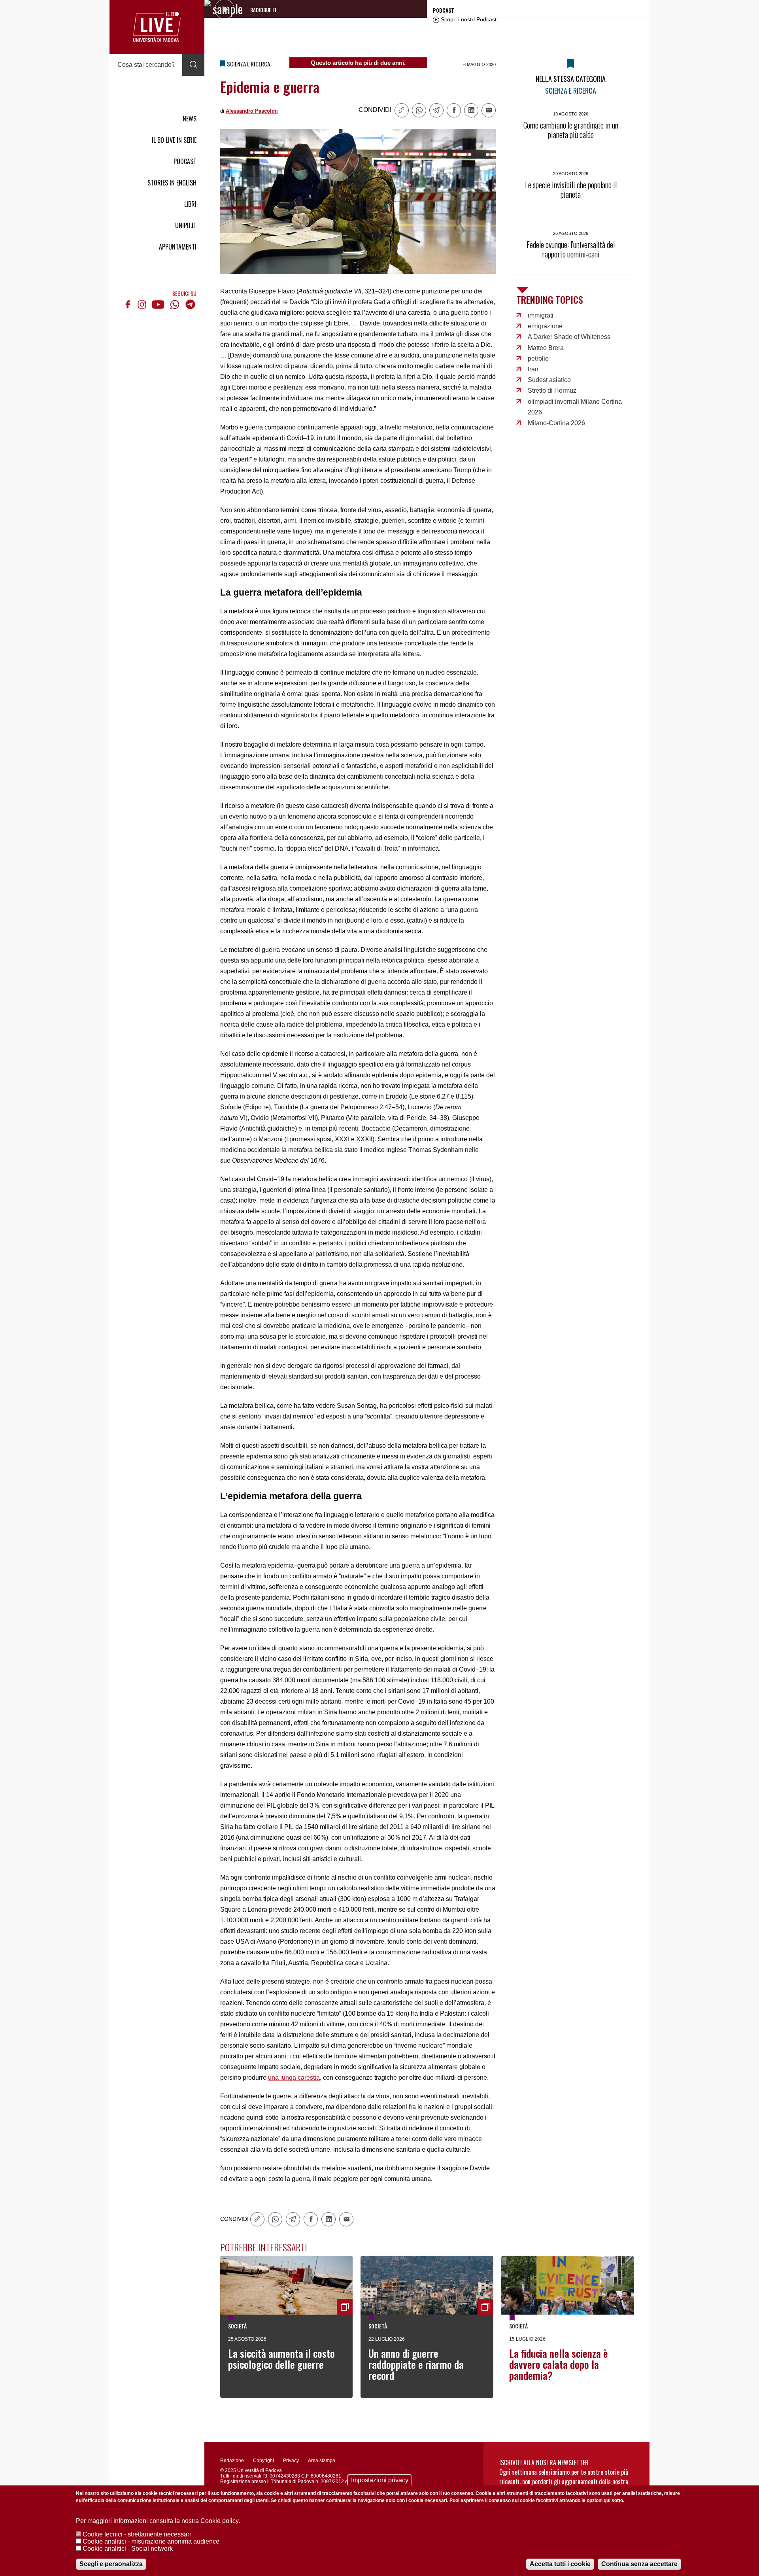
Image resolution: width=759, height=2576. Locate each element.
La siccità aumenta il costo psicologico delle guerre (281, 2359)
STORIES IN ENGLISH (172, 183)
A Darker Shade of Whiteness (569, 337)
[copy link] (402, 110)
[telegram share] (436, 110)
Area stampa (322, 2461)
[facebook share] (454, 110)
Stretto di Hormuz (552, 391)
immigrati (541, 315)
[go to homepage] (157, 27)
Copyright (263, 2461)
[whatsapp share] (419, 110)
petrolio (538, 358)
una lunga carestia (294, 2078)
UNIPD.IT (186, 225)
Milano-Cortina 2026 (556, 423)
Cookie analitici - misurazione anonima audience (151, 2541)
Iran (533, 369)
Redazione (232, 2461)
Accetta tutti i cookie (560, 2564)
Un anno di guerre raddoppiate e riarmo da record (416, 2364)
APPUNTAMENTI (178, 247)
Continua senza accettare (639, 2564)
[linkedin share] (471, 110)
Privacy (291, 2461)
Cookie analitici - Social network (128, 2549)
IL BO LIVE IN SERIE (174, 140)
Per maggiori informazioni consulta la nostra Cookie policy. (158, 2521)
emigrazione (545, 326)
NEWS (190, 119)
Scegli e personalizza (111, 2564)
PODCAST (185, 161)
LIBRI (190, 204)
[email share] (489, 110)
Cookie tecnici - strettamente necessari (137, 2534)
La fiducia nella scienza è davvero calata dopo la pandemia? (559, 2364)
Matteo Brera (546, 348)
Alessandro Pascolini (252, 111)
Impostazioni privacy (380, 2480)
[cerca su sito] (193, 65)
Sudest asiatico (549, 380)
